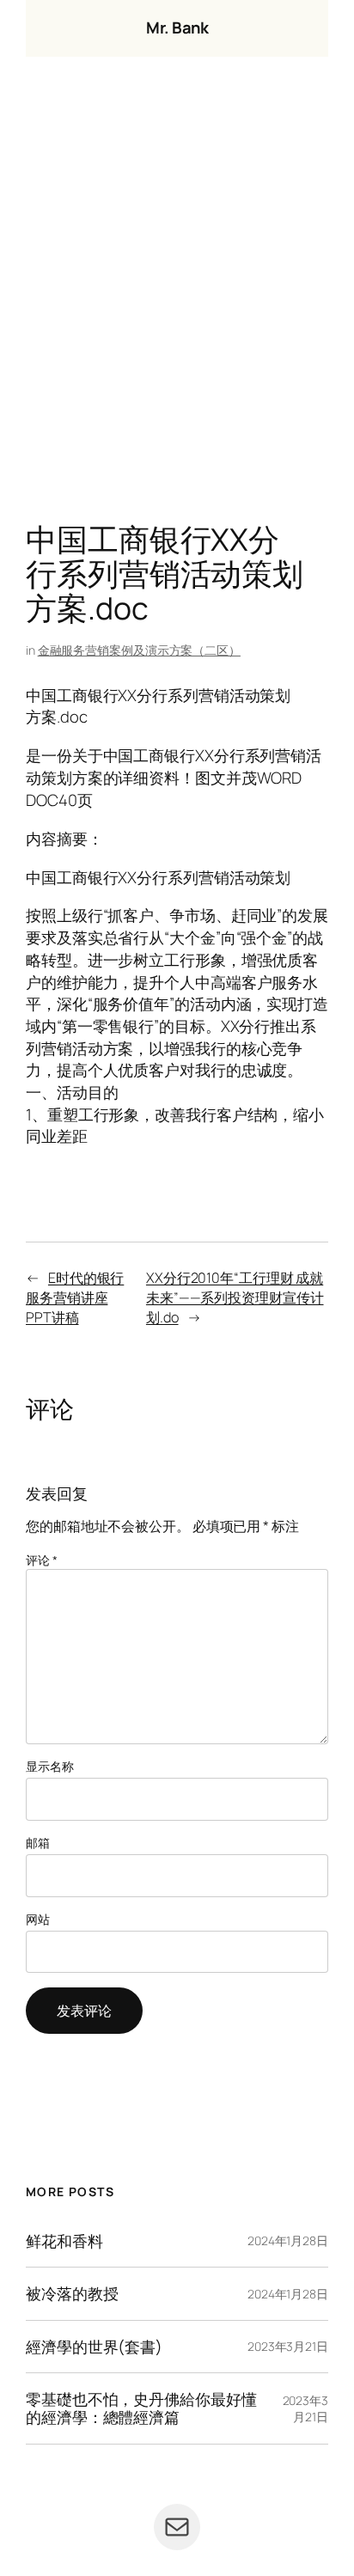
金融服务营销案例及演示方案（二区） (139, 650)
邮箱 (38, 1843)
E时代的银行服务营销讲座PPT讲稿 (75, 1297)
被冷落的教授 (72, 2294)
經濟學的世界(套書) (94, 2347)
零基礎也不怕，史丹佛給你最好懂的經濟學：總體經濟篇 (141, 2408)
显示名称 (50, 1766)
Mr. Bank (177, 27)
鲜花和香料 (64, 2241)
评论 (42, 1560)
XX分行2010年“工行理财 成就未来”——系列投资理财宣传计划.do (235, 1297)
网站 (38, 1919)
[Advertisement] (177, 294)
